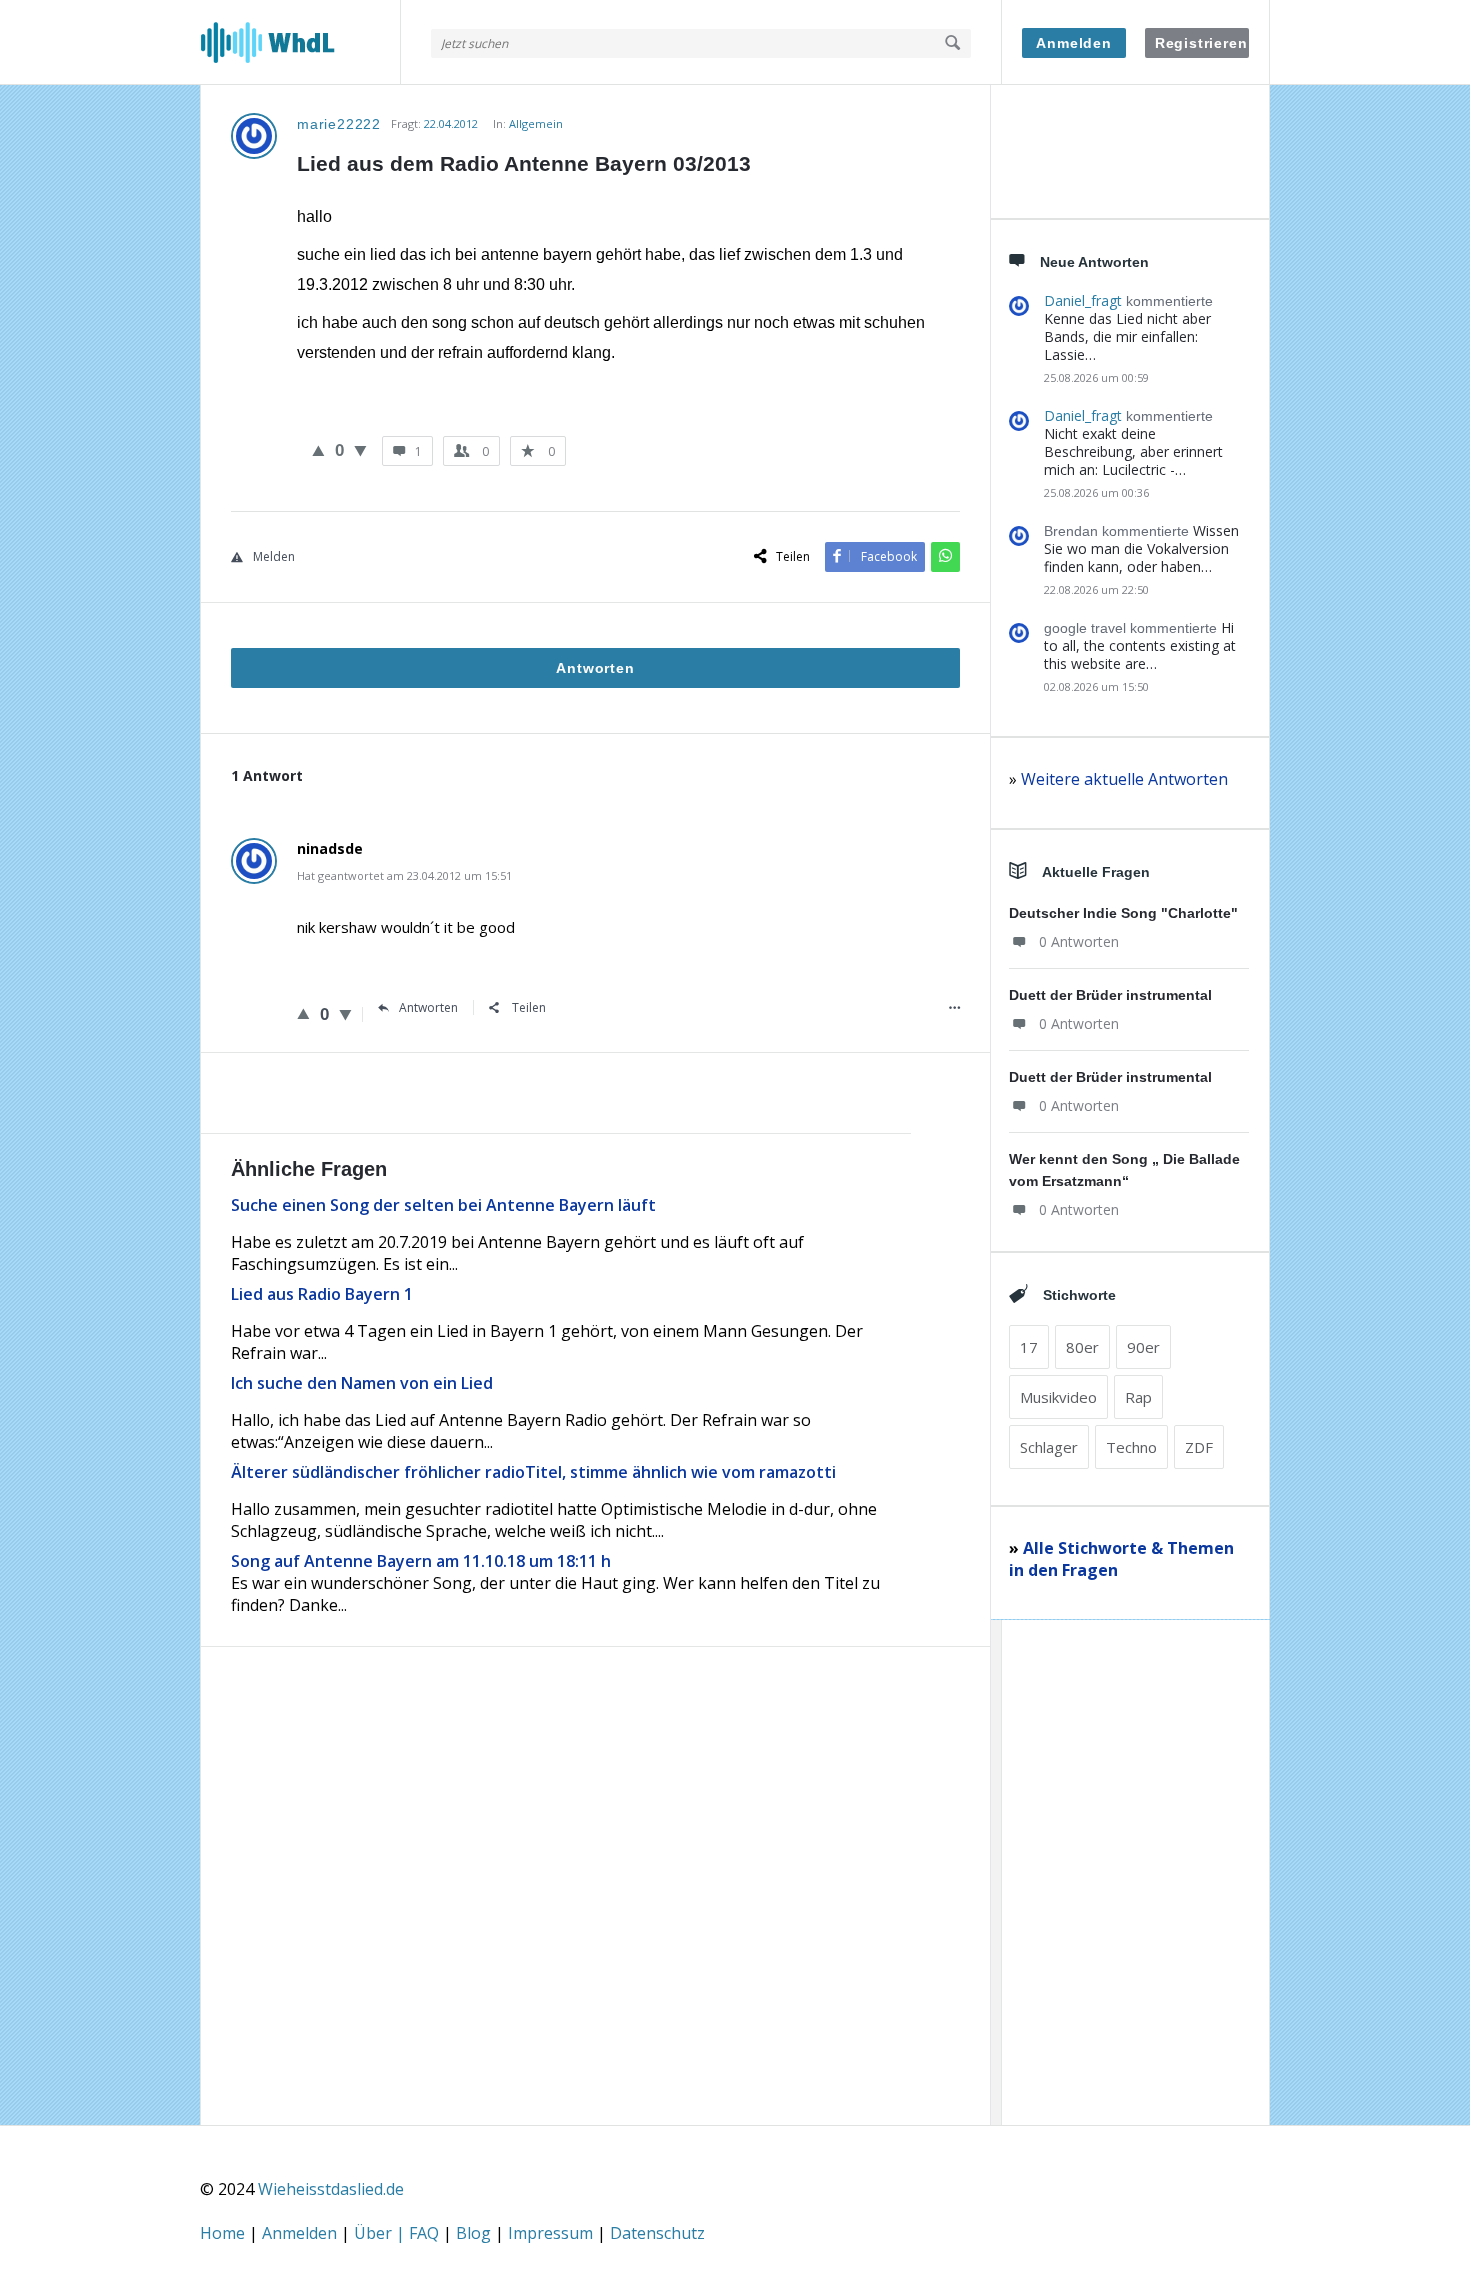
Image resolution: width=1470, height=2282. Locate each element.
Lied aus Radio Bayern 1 (322, 1294)
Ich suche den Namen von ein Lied (362, 1383)
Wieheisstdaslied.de (331, 2189)
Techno (1131, 1447)
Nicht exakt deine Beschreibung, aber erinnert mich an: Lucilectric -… (1133, 451)
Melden (274, 556)
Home (224, 2233)
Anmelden (1073, 43)
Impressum (552, 2233)
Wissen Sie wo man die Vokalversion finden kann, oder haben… (1141, 548)
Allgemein (536, 123)
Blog (475, 2233)
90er (1143, 1347)
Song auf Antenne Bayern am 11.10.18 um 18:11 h (421, 1561)
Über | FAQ (398, 2233)
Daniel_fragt (1083, 300)
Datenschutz (657, 2233)
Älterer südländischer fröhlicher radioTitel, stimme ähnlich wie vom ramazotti (533, 1472)
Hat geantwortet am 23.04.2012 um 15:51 (404, 875)
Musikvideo (1058, 1397)
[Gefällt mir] (318, 450)
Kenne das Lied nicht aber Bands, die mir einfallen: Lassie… (1127, 336)
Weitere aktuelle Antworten (1124, 779)
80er (1082, 1347)
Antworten (428, 1007)
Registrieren (1201, 43)
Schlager (1049, 1447)
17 (1029, 1347)
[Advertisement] (595, 1924)
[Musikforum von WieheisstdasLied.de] (300, 42)
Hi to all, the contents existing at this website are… (1140, 645)
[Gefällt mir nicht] (360, 450)
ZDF (1199, 1447)
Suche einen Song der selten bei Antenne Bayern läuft (443, 1205)
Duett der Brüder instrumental (1110, 995)
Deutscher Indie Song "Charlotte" (1123, 913)
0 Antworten (1079, 941)
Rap (1138, 1397)
